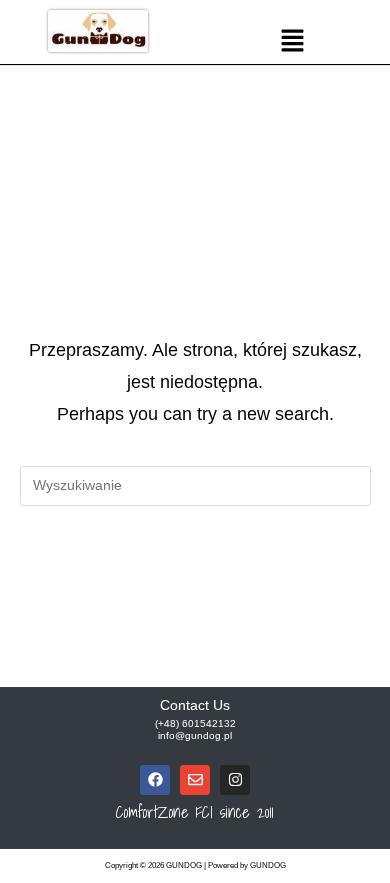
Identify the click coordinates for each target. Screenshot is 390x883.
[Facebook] (155, 780)
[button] (292, 42)
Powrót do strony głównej (194, 567)
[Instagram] (235, 780)
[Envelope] (195, 780)
